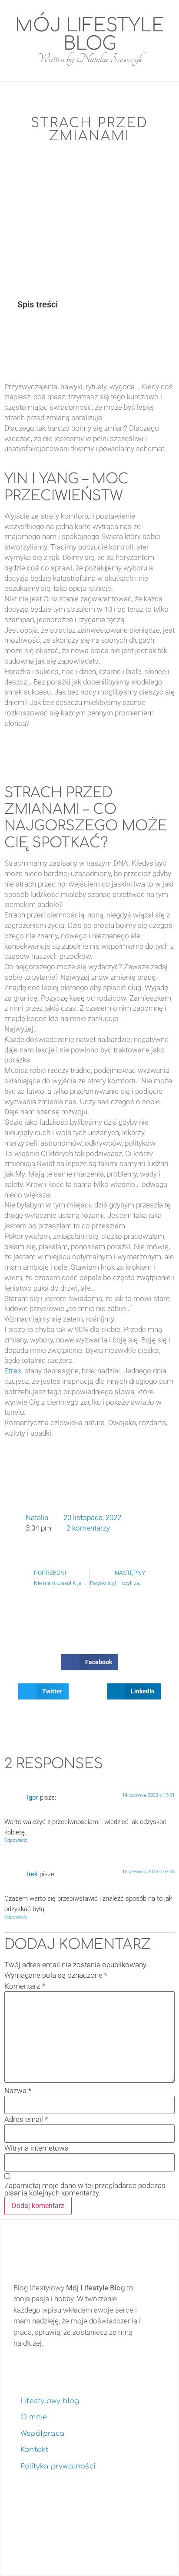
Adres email (26, 2119)
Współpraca (42, 2434)
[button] (27, 10)
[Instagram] (79, 2536)
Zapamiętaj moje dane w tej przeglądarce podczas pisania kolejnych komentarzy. (85, 2189)
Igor (33, 1797)
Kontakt (34, 2450)
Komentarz (25, 1986)
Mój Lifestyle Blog (90, 35)
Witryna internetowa (36, 2148)
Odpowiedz (16, 1840)
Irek (32, 1874)
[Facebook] (107, 2536)
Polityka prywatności (58, 2466)
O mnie (34, 2417)
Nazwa (18, 2091)
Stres (13, 1371)
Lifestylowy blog (50, 2401)
